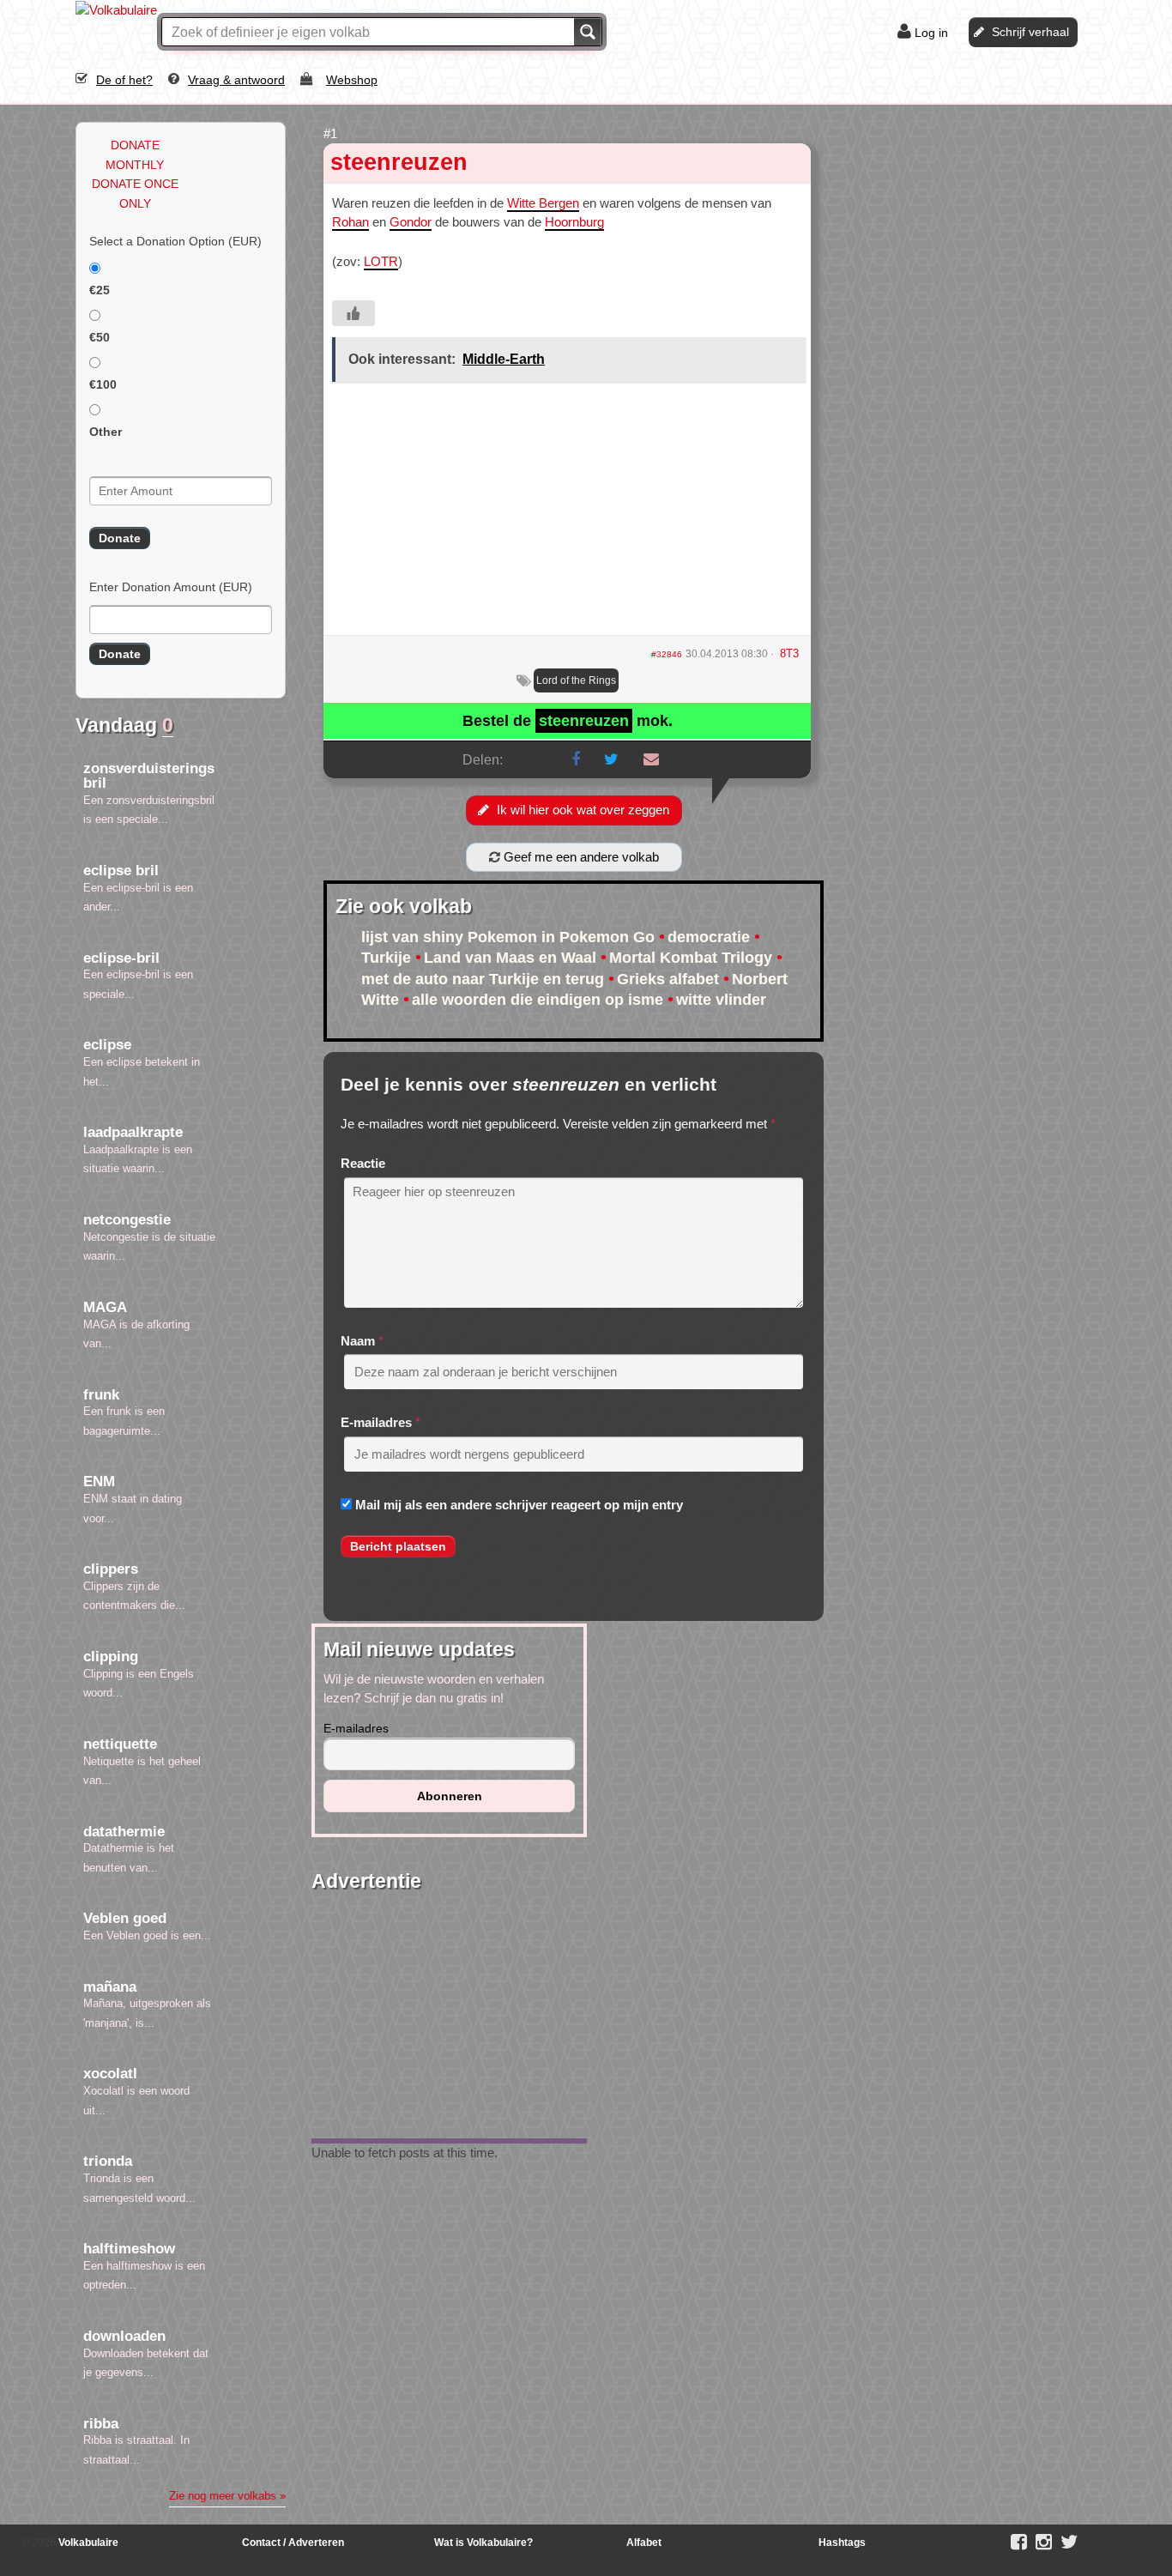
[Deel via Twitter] (611, 759)
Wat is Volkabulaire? (483, 2543)
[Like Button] (353, 313)
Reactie (363, 1163)
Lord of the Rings (576, 680)
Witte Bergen (543, 203)
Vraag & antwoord (236, 80)
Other (106, 432)
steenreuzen (399, 162)
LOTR (381, 261)
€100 (103, 384)
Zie (227, 2496)
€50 (100, 337)
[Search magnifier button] (588, 32)
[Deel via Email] (651, 759)
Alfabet (644, 2543)
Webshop (352, 80)
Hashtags (842, 2543)
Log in (931, 33)
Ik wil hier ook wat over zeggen (583, 810)
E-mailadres (376, 1422)
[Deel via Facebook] (576, 759)
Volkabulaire (87, 2543)
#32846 (667, 654)
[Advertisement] (567, 515)
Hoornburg (574, 222)
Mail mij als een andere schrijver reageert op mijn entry (519, 1505)
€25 (100, 290)
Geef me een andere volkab (580, 857)
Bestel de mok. (568, 721)
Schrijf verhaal (1030, 32)
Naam (358, 1341)
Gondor (411, 222)
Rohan (350, 222)
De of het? (124, 80)
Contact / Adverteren (293, 2543)
